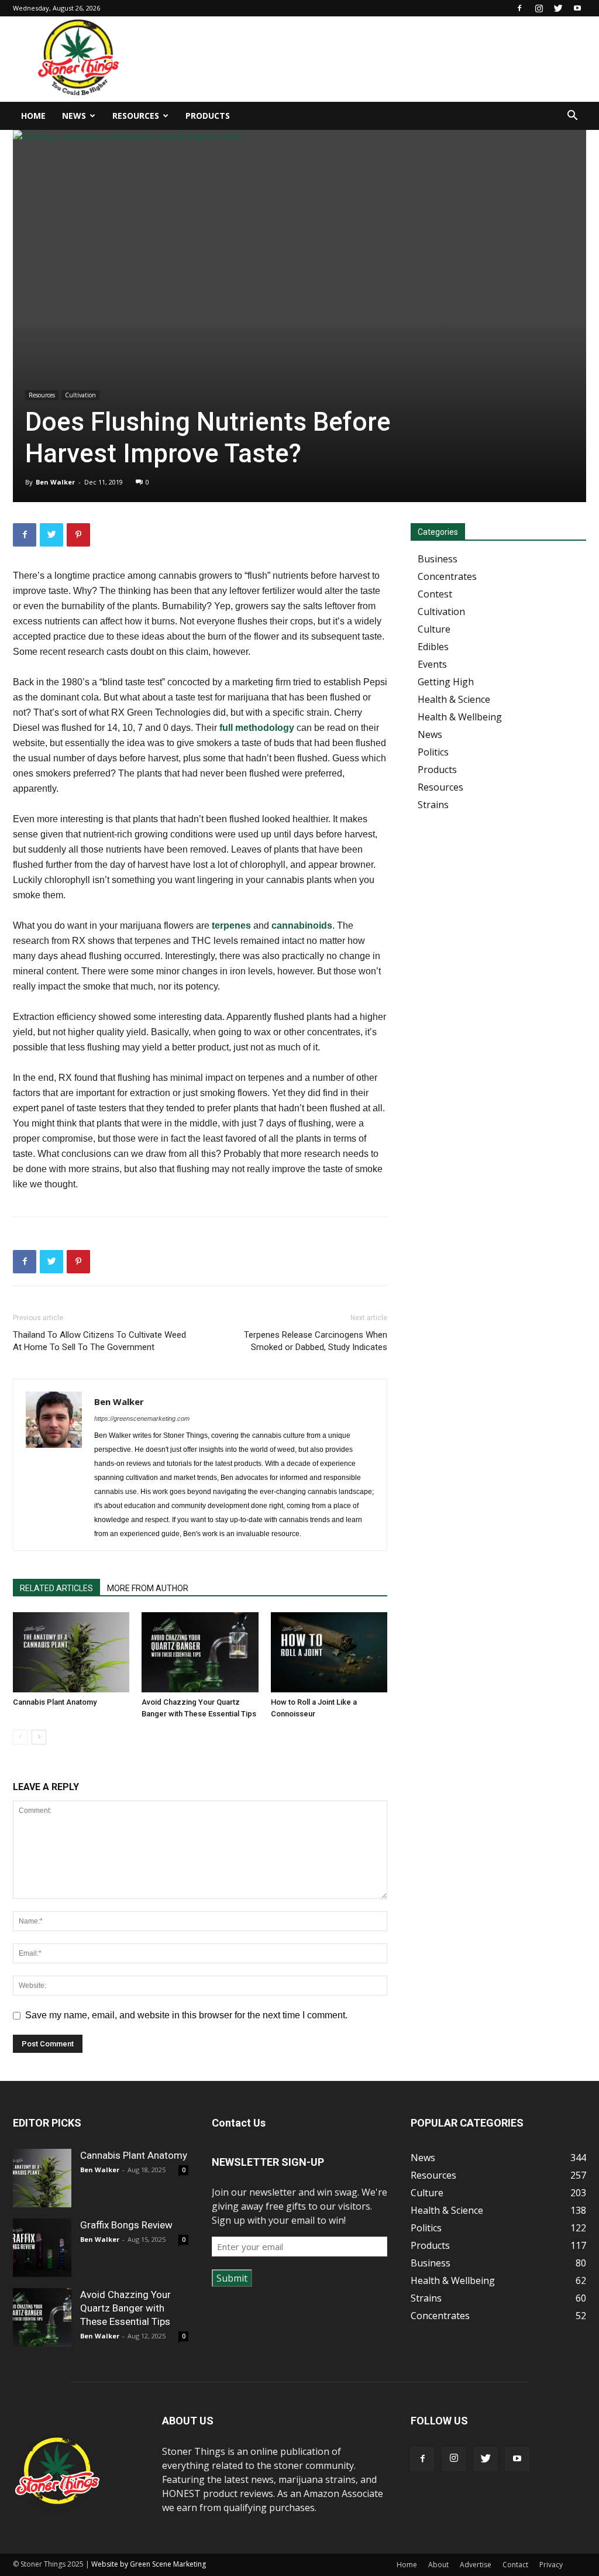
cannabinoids (302, 925)
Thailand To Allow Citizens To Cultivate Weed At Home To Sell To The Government (99, 1341)
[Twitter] (558, 8)
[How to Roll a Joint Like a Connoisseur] (329, 1652)
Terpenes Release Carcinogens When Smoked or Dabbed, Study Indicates (316, 1341)
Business (438, 559)
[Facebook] (519, 8)
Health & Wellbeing (460, 717)
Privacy (551, 2565)
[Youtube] (577, 8)
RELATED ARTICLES (56, 1588)
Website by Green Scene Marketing (149, 2564)
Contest (435, 594)
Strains (433, 805)
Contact (515, 2565)
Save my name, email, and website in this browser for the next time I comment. (186, 2015)
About (438, 2565)
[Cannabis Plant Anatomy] (71, 1652)
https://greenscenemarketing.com (142, 1418)
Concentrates (447, 576)
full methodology (257, 728)
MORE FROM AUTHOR (148, 1588)
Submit (232, 2278)
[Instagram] (539, 8)
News (74, 116)
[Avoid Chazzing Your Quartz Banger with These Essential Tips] (200, 1652)
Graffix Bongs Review (126, 2225)
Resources (136, 116)
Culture (434, 629)
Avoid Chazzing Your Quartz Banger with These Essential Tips (125, 2308)
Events (432, 664)
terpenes (231, 925)
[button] (572, 116)
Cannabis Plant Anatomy (55, 1702)
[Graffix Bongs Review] (42, 2248)
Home (33, 116)
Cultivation (80, 395)
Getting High (446, 682)
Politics (433, 752)
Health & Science (454, 699)
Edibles (433, 647)
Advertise (476, 2565)
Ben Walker (55, 482)
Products (208, 116)
